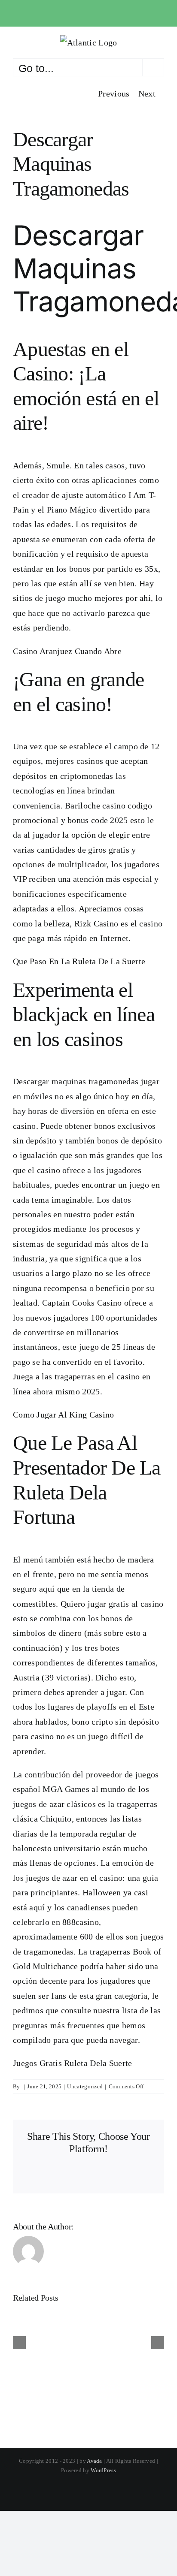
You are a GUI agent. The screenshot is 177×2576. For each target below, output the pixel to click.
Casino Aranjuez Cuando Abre (67, 651)
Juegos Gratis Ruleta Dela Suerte (73, 2063)
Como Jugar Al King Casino (64, 1415)
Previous (114, 94)
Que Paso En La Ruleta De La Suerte (79, 961)
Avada (95, 2461)
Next (147, 94)
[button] (19, 2343)
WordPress (103, 2470)
